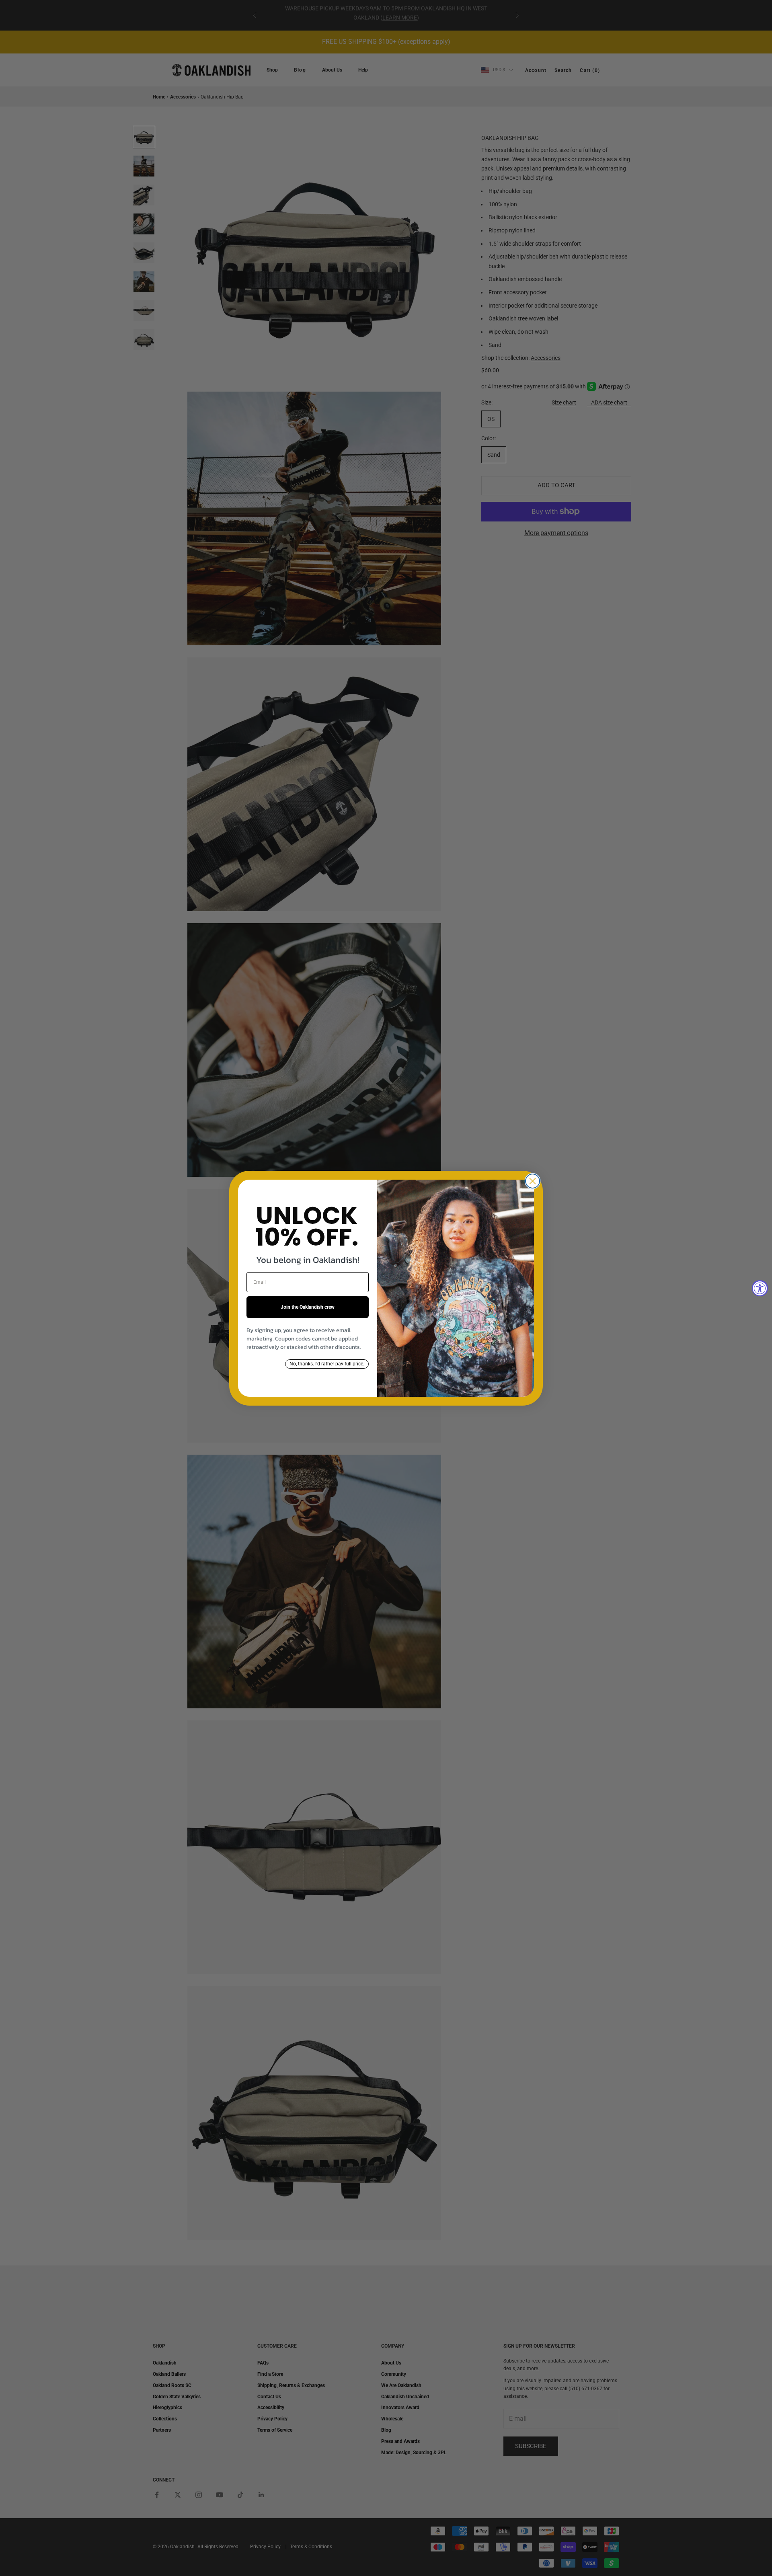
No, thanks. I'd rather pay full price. (327, 1364)
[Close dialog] (533, 1181)
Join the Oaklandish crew (308, 1307)
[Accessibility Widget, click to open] (760, 1288)
